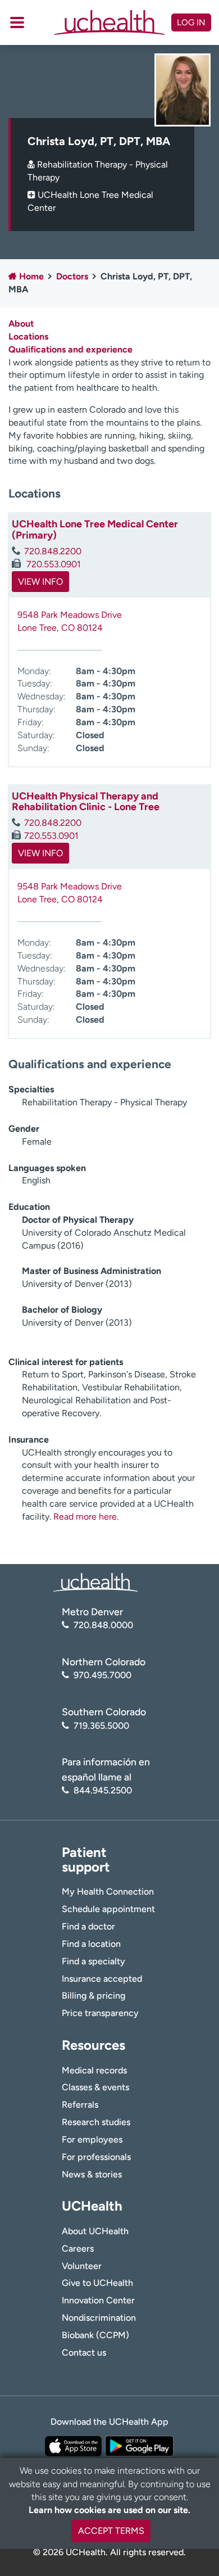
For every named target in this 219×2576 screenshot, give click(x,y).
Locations (28, 336)
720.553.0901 (53, 564)
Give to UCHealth (97, 2283)
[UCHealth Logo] (95, 1582)
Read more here (85, 1517)
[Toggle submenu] (17, 22)
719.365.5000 (101, 1726)
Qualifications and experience (70, 349)
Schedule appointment (108, 1909)
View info (40, 582)
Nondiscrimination (99, 2318)
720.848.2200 (53, 551)
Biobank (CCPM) (95, 2335)
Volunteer (82, 2266)
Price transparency (100, 2013)
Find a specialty (93, 1961)
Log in (191, 22)
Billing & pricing (93, 1996)
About (21, 324)
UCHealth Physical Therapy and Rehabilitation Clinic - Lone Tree (86, 802)
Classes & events (95, 2087)
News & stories (92, 2174)
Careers (78, 2249)
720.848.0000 (103, 1625)
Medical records (94, 2070)
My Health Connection (108, 1892)
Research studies (96, 2122)
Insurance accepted (102, 1979)
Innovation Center (98, 2300)
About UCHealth (95, 2231)
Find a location (91, 1944)
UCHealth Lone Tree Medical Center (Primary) (95, 530)
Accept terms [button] (111, 2531)
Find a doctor (88, 1926)
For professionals (96, 2157)
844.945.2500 (103, 1790)
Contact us (84, 2353)
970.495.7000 (102, 1675)
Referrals (80, 2105)
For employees (92, 2139)
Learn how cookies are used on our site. (109, 2510)
